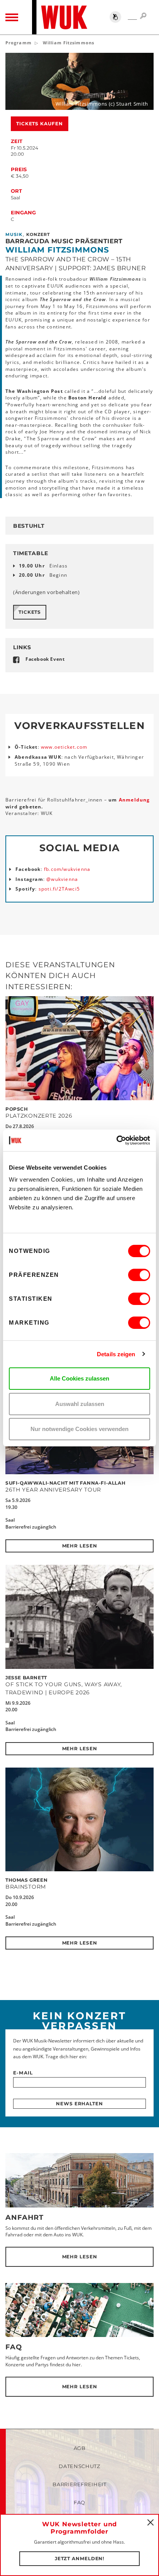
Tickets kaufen (40, 124)
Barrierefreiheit (79, 2484)
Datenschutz (79, 2466)
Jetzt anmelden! (80, 2558)
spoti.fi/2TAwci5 (59, 889)
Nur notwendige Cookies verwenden (79, 1429)
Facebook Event (45, 659)
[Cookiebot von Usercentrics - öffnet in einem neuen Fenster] (116, 1140)
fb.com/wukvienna (67, 869)
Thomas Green (26, 1880)
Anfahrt (25, 2217)
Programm (19, 43)
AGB (80, 2448)
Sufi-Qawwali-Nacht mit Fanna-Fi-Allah (65, 1483)
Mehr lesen (80, 1546)
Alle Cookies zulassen (79, 1378)
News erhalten (79, 2104)
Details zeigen (116, 1354)
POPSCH (17, 1109)
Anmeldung (134, 800)
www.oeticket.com (64, 747)
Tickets (30, 612)
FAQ (14, 2347)
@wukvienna (62, 879)
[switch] (139, 1275)
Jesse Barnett (26, 1678)
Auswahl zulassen (80, 1404)
